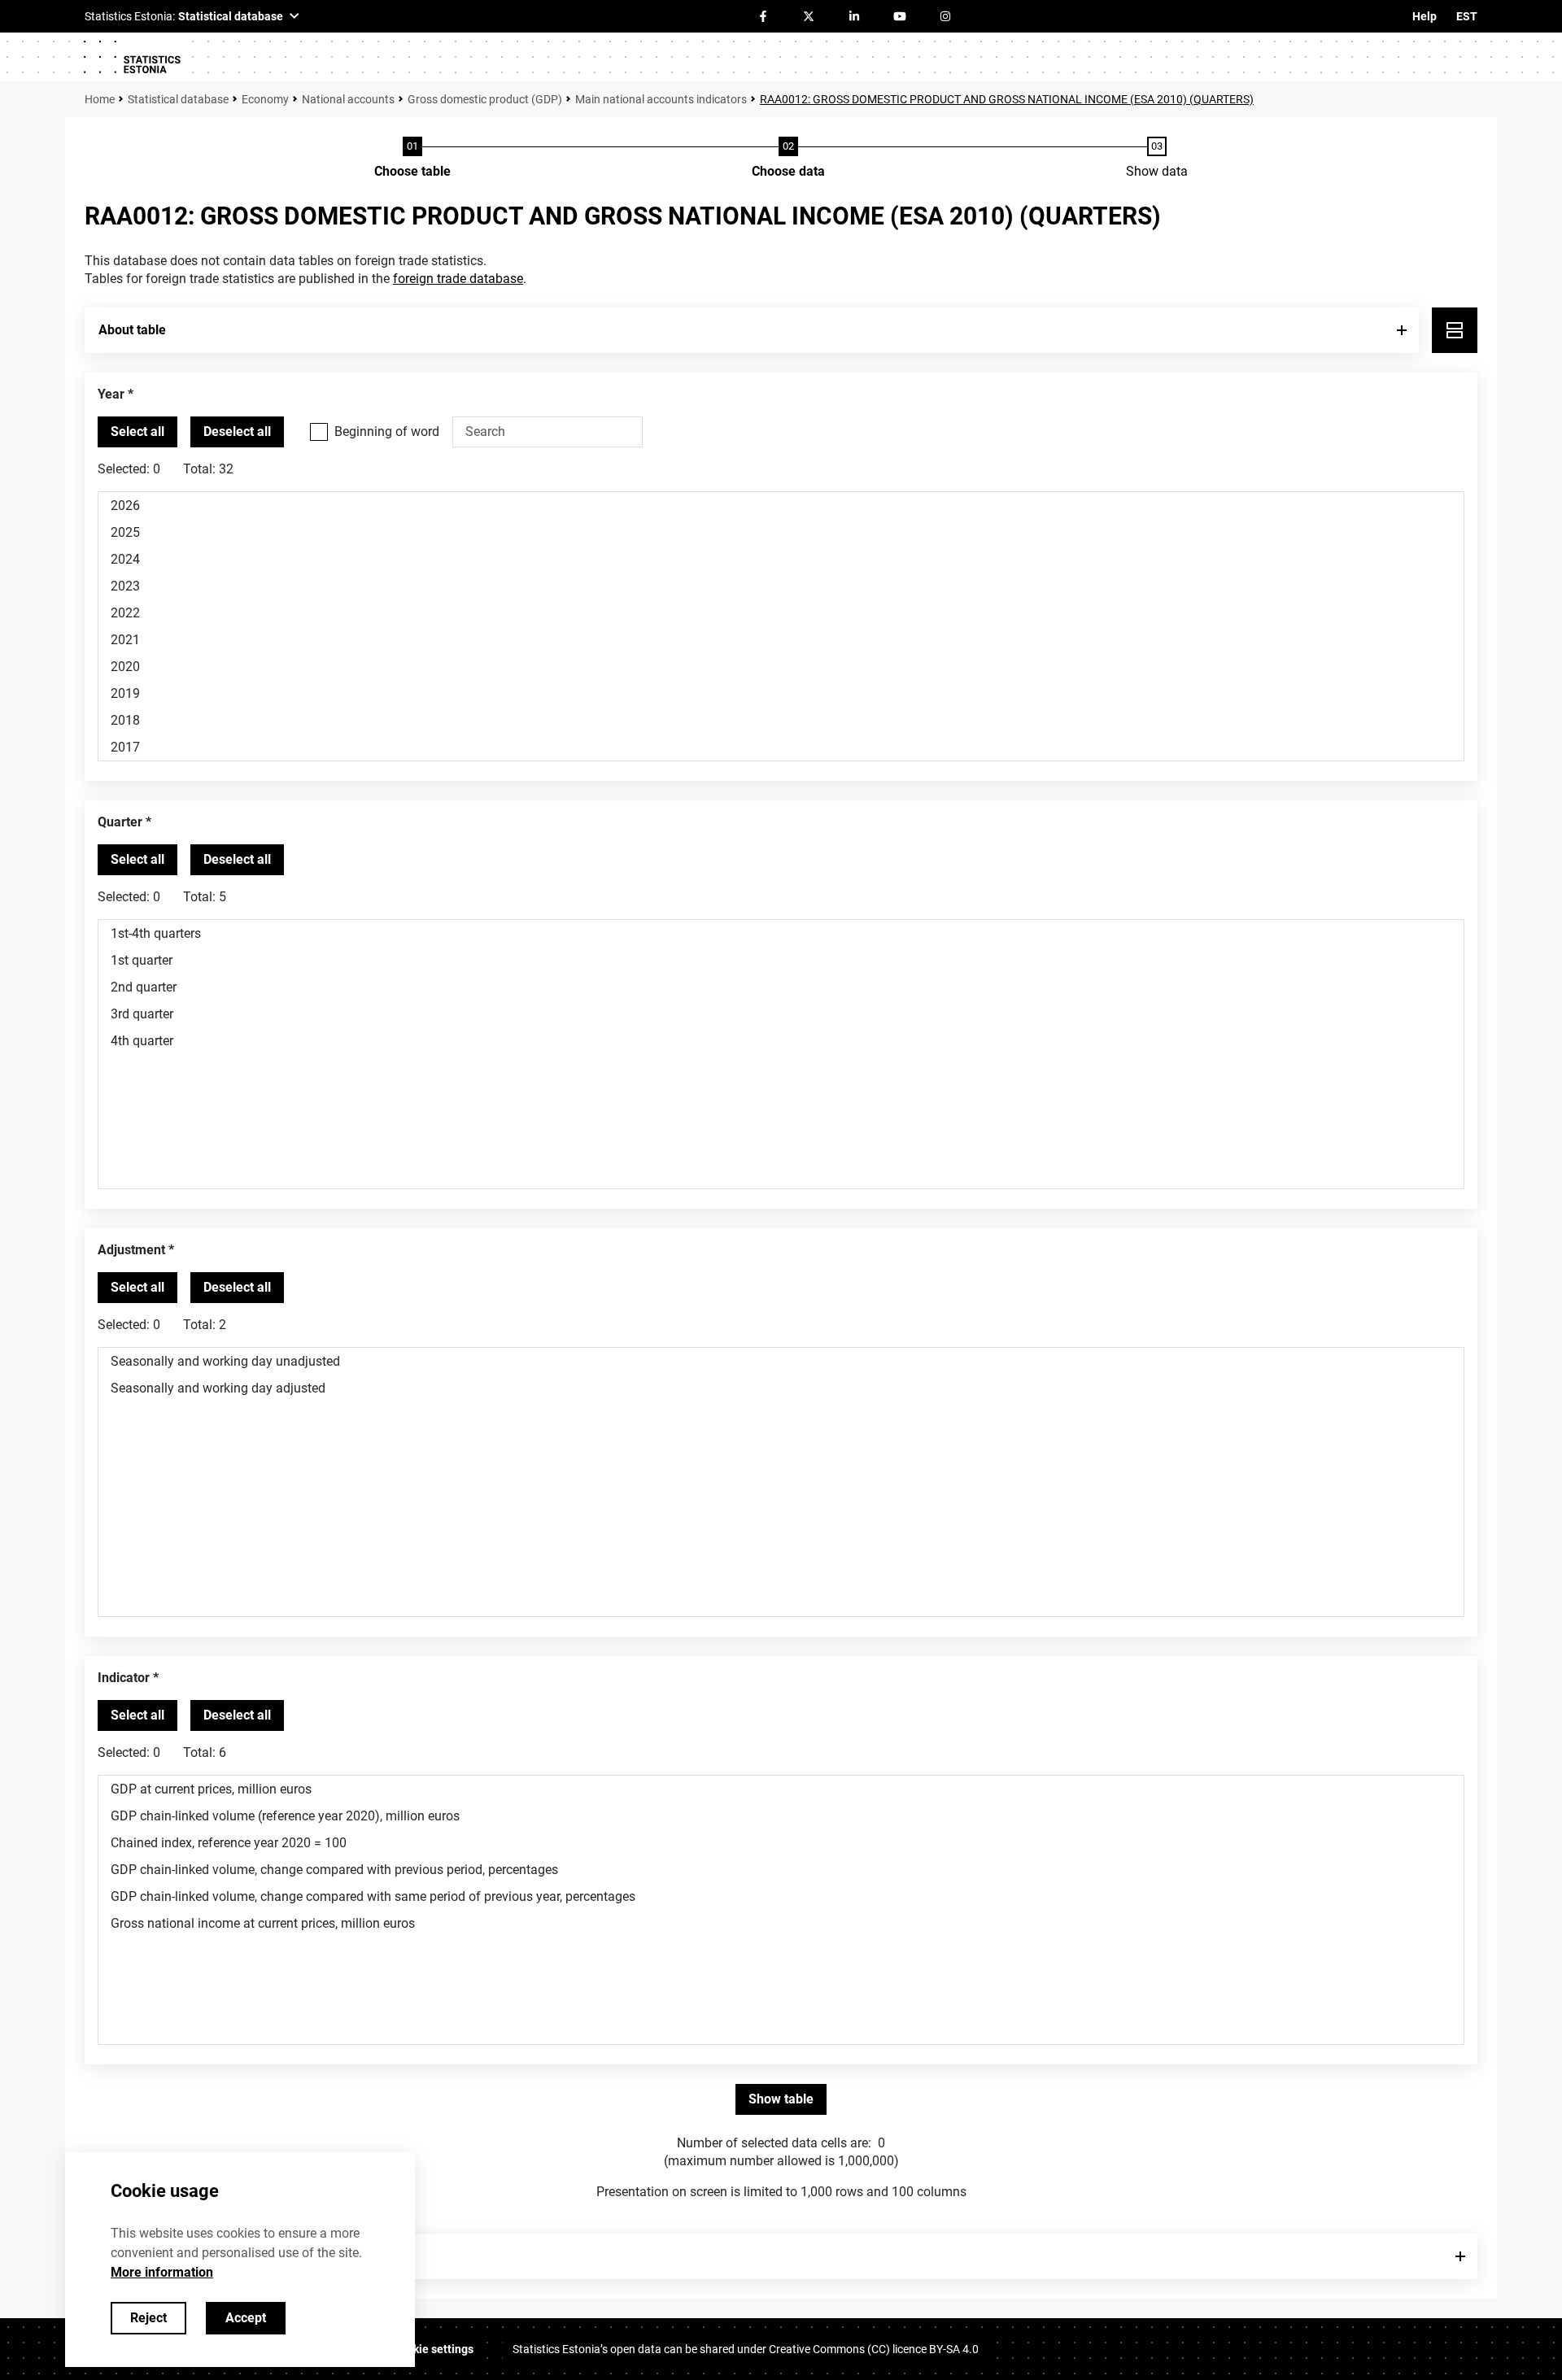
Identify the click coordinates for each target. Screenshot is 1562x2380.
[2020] (781, 667)
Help (1425, 16)
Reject (148, 2318)
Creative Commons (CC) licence (874, 2349)
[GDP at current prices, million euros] (781, 1789)
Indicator (124, 1678)
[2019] (781, 693)
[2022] (781, 613)
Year (111, 394)
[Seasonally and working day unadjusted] (781, 1361)
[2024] (781, 559)
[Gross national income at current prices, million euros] (781, 1923)
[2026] (781, 506)
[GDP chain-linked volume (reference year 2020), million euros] (781, 1816)
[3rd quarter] (781, 1014)
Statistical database (178, 99)
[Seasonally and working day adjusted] (781, 1388)
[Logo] (132, 57)
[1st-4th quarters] (781, 933)
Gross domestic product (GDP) (485, 99)
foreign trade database (458, 279)
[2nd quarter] (781, 987)
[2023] (781, 586)
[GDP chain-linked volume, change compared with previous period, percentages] (781, 1870)
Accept (246, 2318)
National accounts (348, 99)
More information (162, 2272)
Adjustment (131, 1250)
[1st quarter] (781, 960)
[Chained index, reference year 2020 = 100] (781, 1843)
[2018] (781, 720)
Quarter (120, 822)
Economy (265, 99)
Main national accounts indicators (661, 99)
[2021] (781, 640)
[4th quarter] (781, 1041)
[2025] (781, 532)
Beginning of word (387, 432)
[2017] (781, 747)
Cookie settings (433, 2349)
